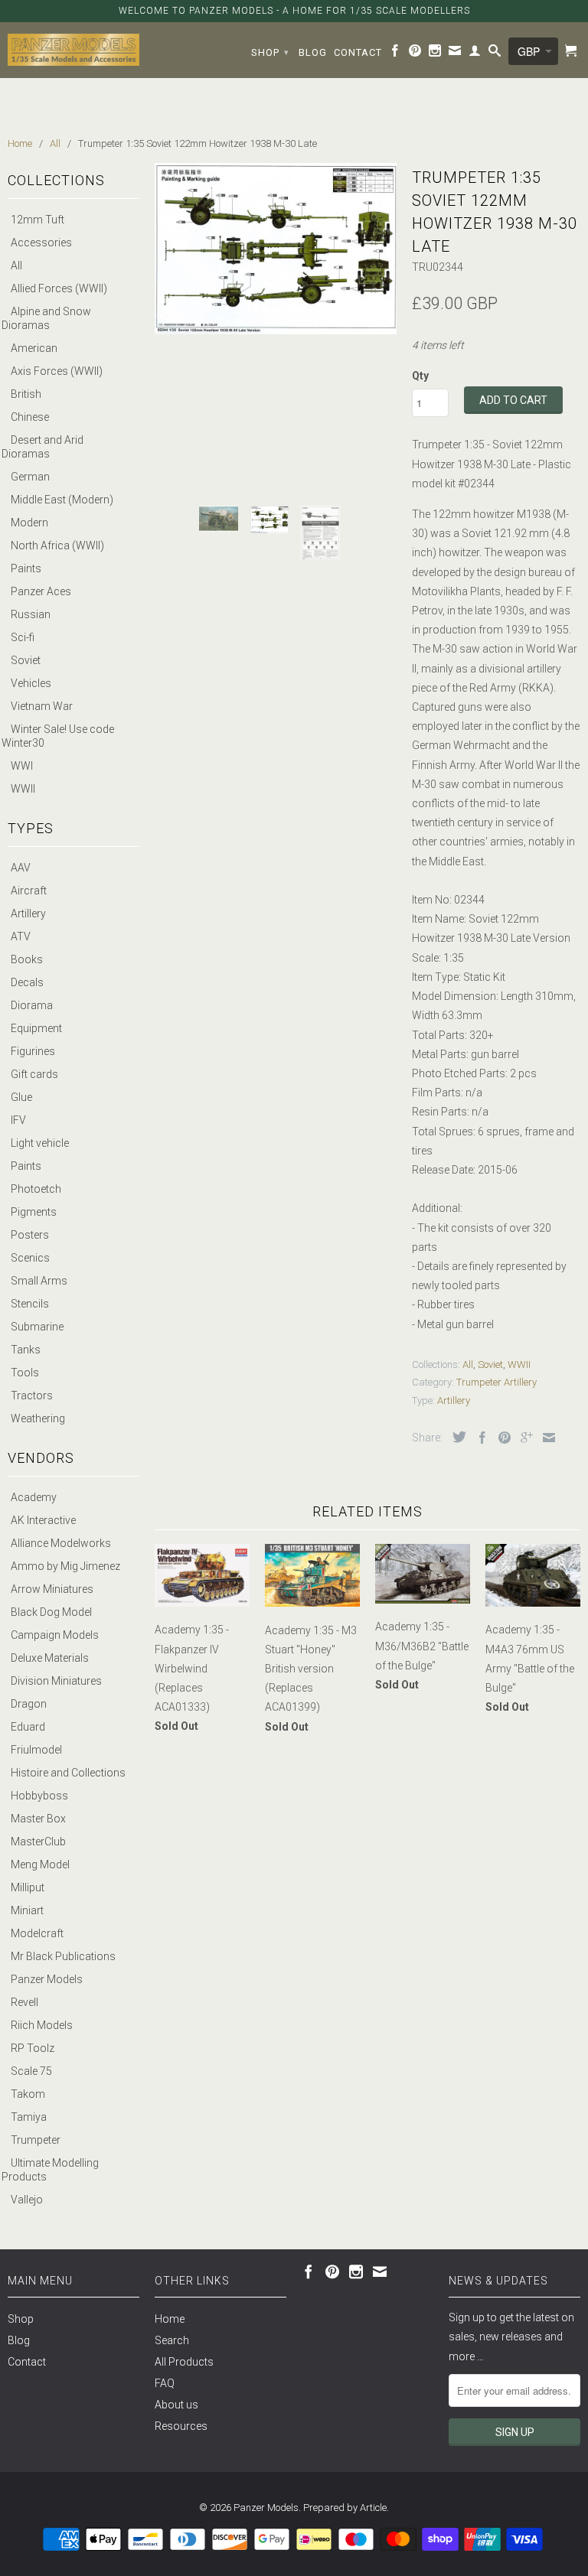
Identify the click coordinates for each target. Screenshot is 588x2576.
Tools (25, 1373)
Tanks (26, 1350)
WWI (22, 766)
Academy (34, 1497)
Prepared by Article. (346, 2508)
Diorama (32, 1005)
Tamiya (29, 2117)
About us (176, 2405)
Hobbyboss (39, 1796)
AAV (21, 868)
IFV (18, 1120)
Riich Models (42, 2025)
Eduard (28, 1727)
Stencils (30, 1304)
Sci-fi (23, 637)
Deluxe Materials (50, 1658)
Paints (26, 568)
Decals (27, 982)
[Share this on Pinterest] (501, 1438)
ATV (21, 936)
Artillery (28, 913)
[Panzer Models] (73, 50)
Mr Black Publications (63, 1956)
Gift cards (34, 1074)
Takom (28, 2094)
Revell (24, 2002)
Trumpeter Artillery (497, 1382)
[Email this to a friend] (545, 1438)
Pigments (34, 1212)
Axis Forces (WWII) (57, 371)
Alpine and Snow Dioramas (46, 318)
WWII (23, 789)
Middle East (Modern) (62, 500)
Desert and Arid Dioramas (42, 447)
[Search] (495, 54)
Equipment (36, 1028)
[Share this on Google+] (523, 1438)
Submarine (37, 1327)
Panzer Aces (41, 591)
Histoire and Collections (68, 1773)
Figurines (33, 1051)
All (16, 265)
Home (170, 2319)
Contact (358, 52)
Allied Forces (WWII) (59, 288)
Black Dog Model (51, 1612)
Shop (270, 52)
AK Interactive (43, 1520)
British (26, 394)
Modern (29, 523)
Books (27, 959)
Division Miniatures (56, 1681)
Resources (181, 2426)
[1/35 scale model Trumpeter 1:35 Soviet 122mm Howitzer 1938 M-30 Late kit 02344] (276, 249)
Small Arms (39, 1281)
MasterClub (38, 1842)
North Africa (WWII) (57, 545)
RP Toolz (33, 2048)
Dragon (29, 1704)
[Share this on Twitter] (456, 1437)
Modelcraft (37, 1933)
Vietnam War (42, 706)
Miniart (27, 1910)
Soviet (26, 660)
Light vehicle (40, 1143)
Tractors (32, 1395)
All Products (184, 2362)
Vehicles (31, 683)
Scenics (30, 1258)
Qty (420, 376)
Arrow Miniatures (52, 1589)
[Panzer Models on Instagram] (435, 54)
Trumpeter (36, 2140)
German (30, 477)
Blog (313, 52)
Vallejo (27, 2200)
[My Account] (475, 54)
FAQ (165, 2383)
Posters (30, 1235)
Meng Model (40, 1864)
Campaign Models (55, 1635)
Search (172, 2340)
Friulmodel (36, 1750)
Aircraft (29, 891)
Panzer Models (47, 1979)
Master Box (38, 1819)
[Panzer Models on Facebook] (395, 54)
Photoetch (36, 1189)
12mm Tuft (38, 220)
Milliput (28, 1887)
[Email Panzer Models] (455, 54)
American (34, 348)
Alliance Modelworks (61, 1543)
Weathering (38, 1418)
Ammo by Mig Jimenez (65, 1566)
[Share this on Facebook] (479, 1438)
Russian (31, 614)
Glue (21, 1097)
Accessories (41, 243)
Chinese (30, 417)
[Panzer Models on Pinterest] (415, 54)
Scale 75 (31, 2071)
